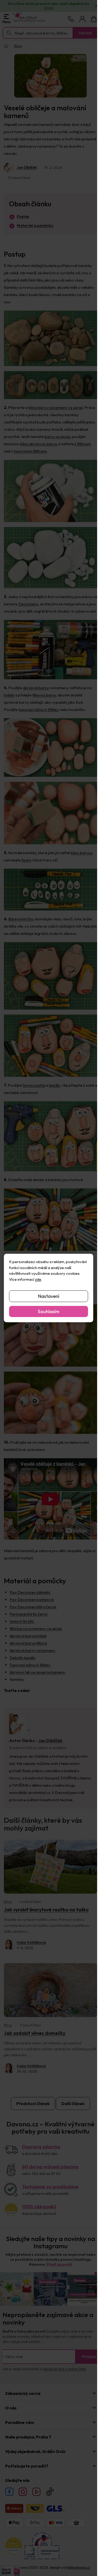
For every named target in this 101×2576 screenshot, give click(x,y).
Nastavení (49, 1296)
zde (38, 1279)
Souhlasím (49, 1311)
